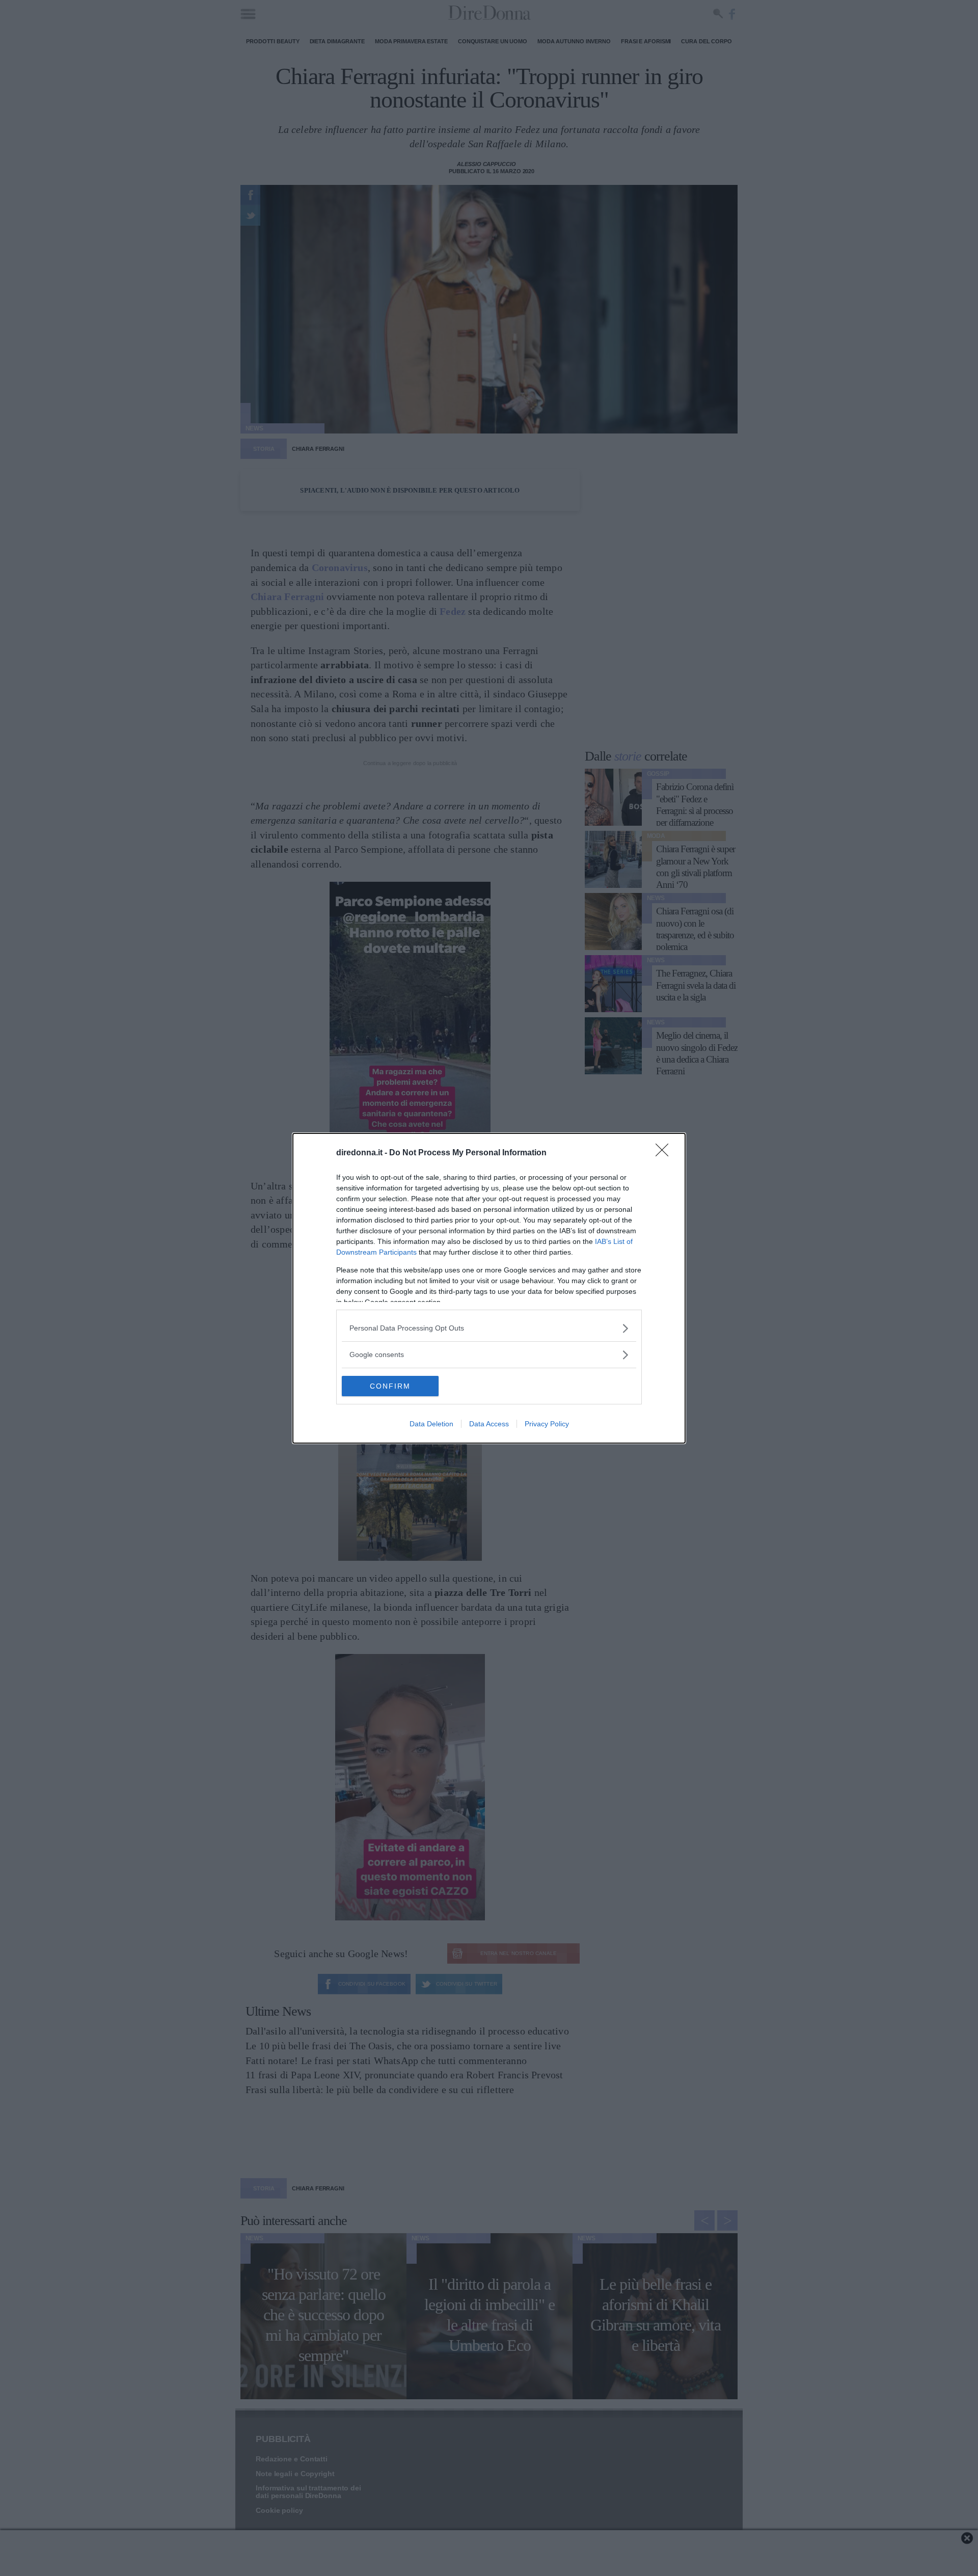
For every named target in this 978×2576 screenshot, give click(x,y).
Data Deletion (431, 1424)
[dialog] (489, 1288)
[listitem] (489, 1328)
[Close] (665, 1153)
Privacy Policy (547, 1424)
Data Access (489, 1424)
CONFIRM (390, 1386)
